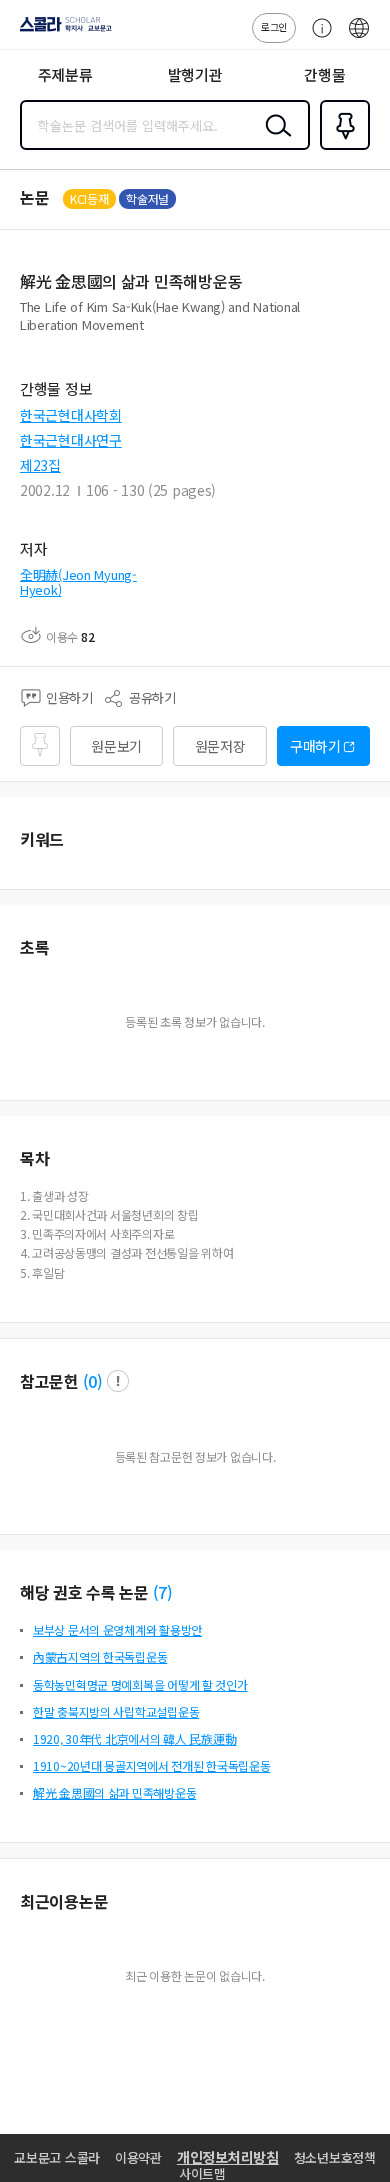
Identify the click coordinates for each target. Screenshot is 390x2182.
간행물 (324, 74)
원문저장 (220, 746)
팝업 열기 (118, 1381)
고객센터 (317, 38)
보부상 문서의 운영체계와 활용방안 (117, 1629)
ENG (359, 38)
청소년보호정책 (335, 2157)
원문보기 (116, 746)
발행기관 (195, 74)
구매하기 (315, 746)
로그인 (274, 26)
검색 (274, 141)
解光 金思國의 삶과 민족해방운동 (114, 1792)
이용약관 (138, 2157)
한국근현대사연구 (71, 440)
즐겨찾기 (341, 148)
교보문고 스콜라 (57, 2157)
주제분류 (65, 74)
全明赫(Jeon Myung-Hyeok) (78, 582)
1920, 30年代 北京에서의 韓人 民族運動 (134, 1738)
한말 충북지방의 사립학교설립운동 (116, 1711)
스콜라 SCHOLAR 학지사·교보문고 (62, 31)
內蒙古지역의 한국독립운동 (100, 1656)
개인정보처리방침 (228, 2157)
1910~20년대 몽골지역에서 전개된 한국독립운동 (151, 1765)
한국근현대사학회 (71, 415)
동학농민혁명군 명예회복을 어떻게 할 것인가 (140, 1684)
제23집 (40, 465)
